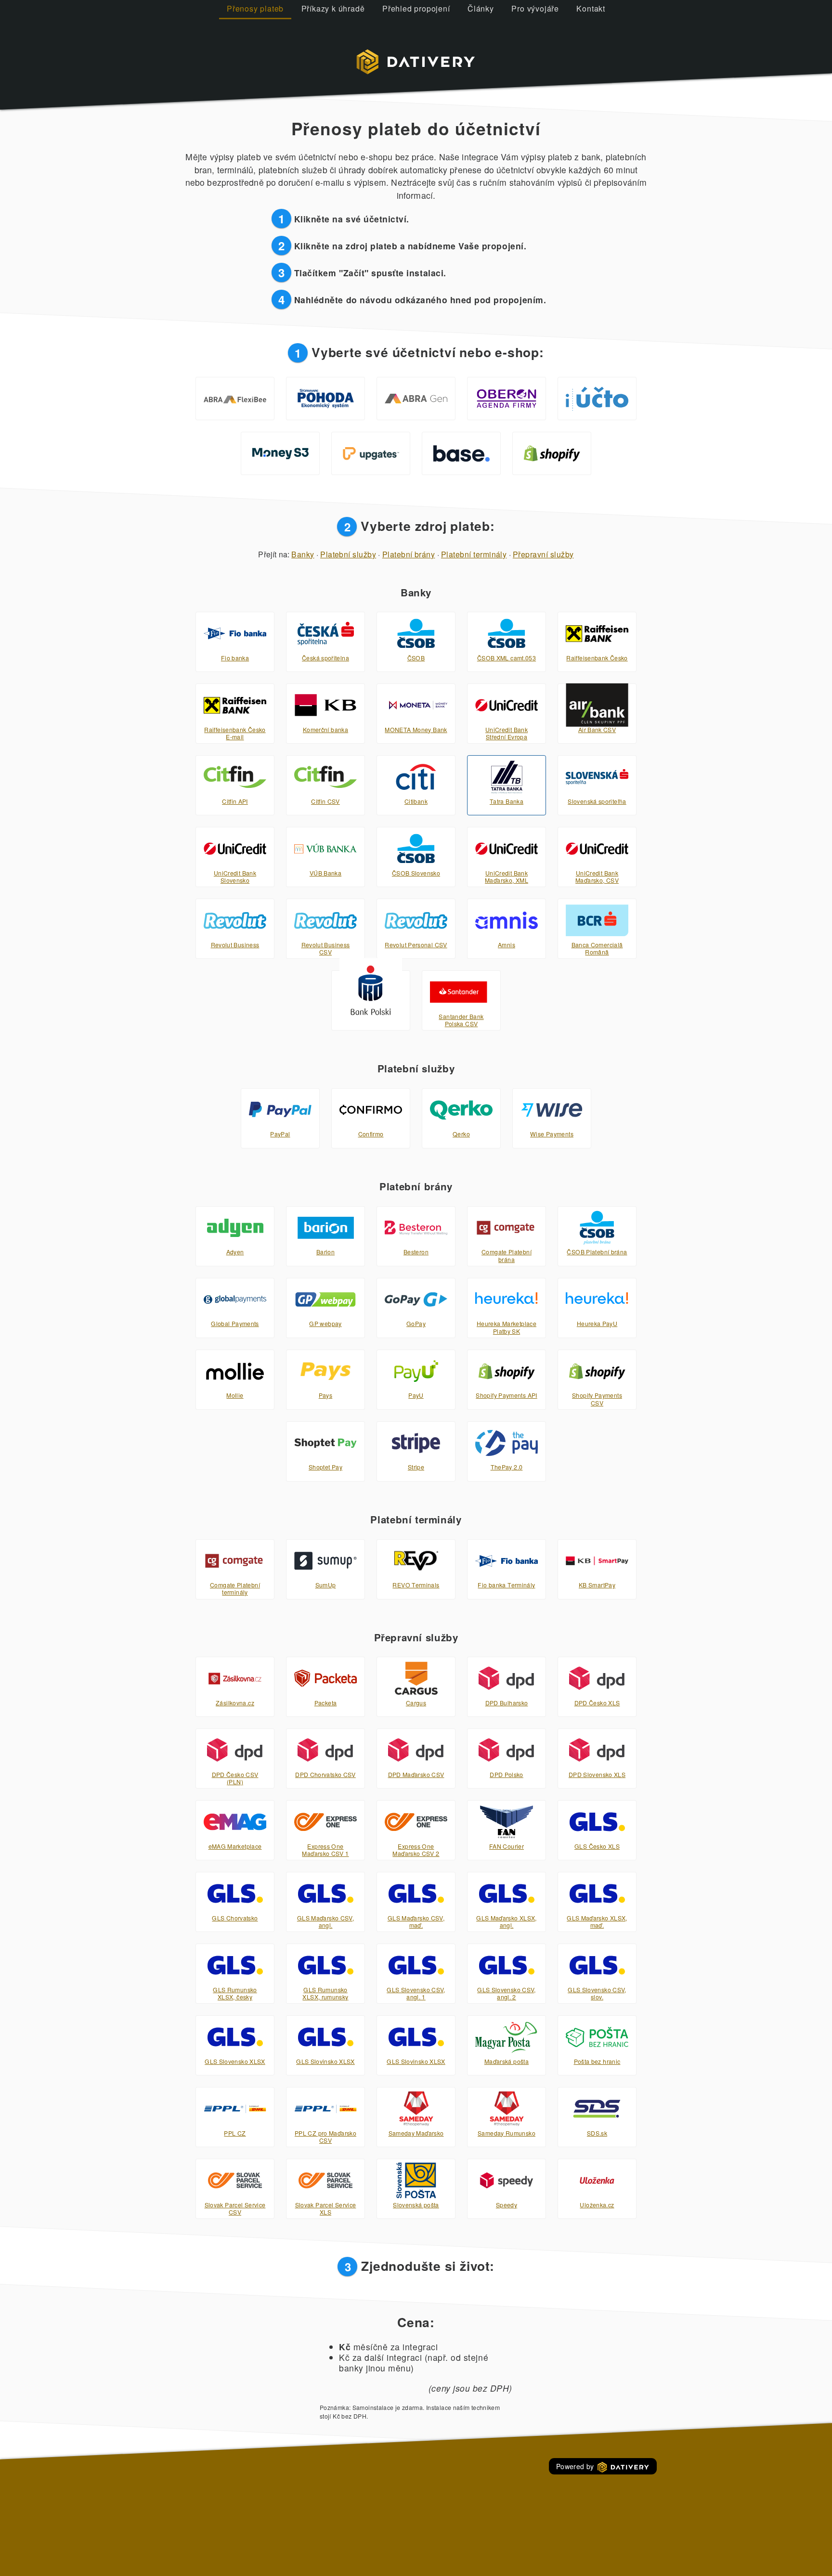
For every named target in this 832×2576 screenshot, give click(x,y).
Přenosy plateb (255, 8)
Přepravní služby (543, 554)
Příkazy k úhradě (333, 8)
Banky (303, 554)
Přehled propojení (416, 8)
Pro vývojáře (535, 8)
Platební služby (348, 554)
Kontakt (591, 8)
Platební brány (409, 554)
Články (481, 8)
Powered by (576, 2466)
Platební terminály (474, 554)
